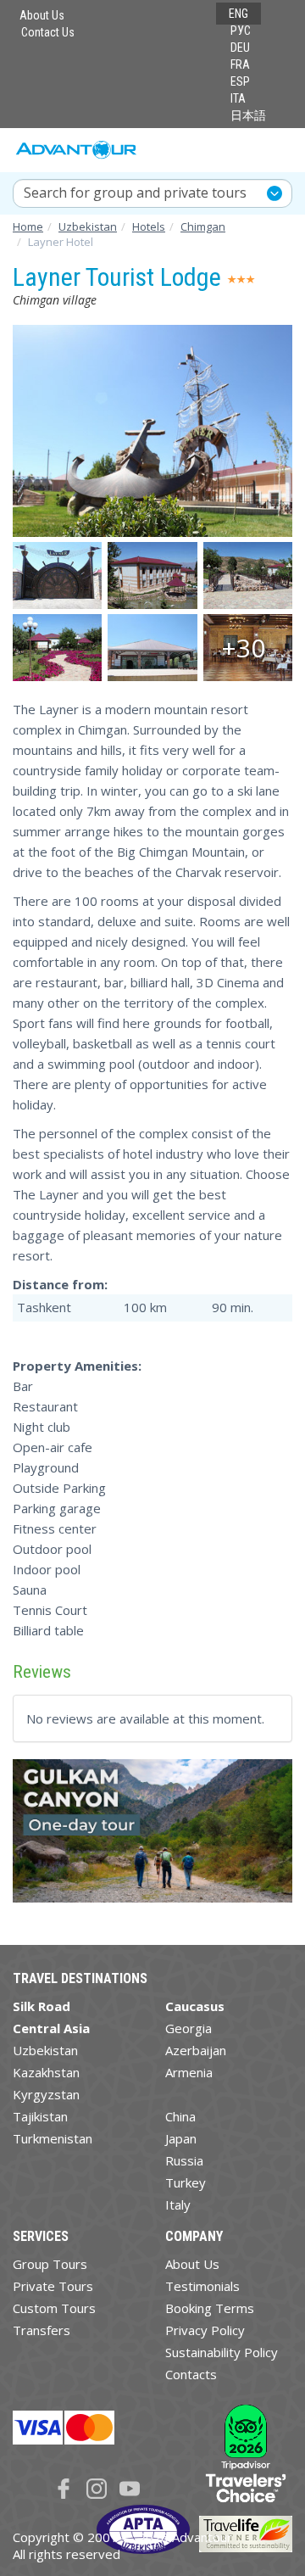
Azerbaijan (196, 2050)
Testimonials (202, 2286)
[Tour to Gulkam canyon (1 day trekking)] (152, 1838)
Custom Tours (54, 2308)
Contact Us (48, 32)
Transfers (42, 2330)
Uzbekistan (45, 2050)
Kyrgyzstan (46, 2094)
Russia (184, 2160)
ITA (238, 98)
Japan (181, 2138)
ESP (240, 81)
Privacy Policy (205, 2330)
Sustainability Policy (222, 2352)
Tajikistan (40, 2116)
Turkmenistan (53, 2138)
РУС (241, 31)
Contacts (191, 2374)
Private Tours (53, 2286)
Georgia (189, 2028)
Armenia (189, 2072)
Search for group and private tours (135, 193)
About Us (42, 15)
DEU (240, 47)
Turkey (186, 2182)
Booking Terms (210, 2308)
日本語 (248, 115)
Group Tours (50, 2264)
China (180, 2116)
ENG (238, 14)
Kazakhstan (46, 2072)
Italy (178, 2204)
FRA (240, 64)
